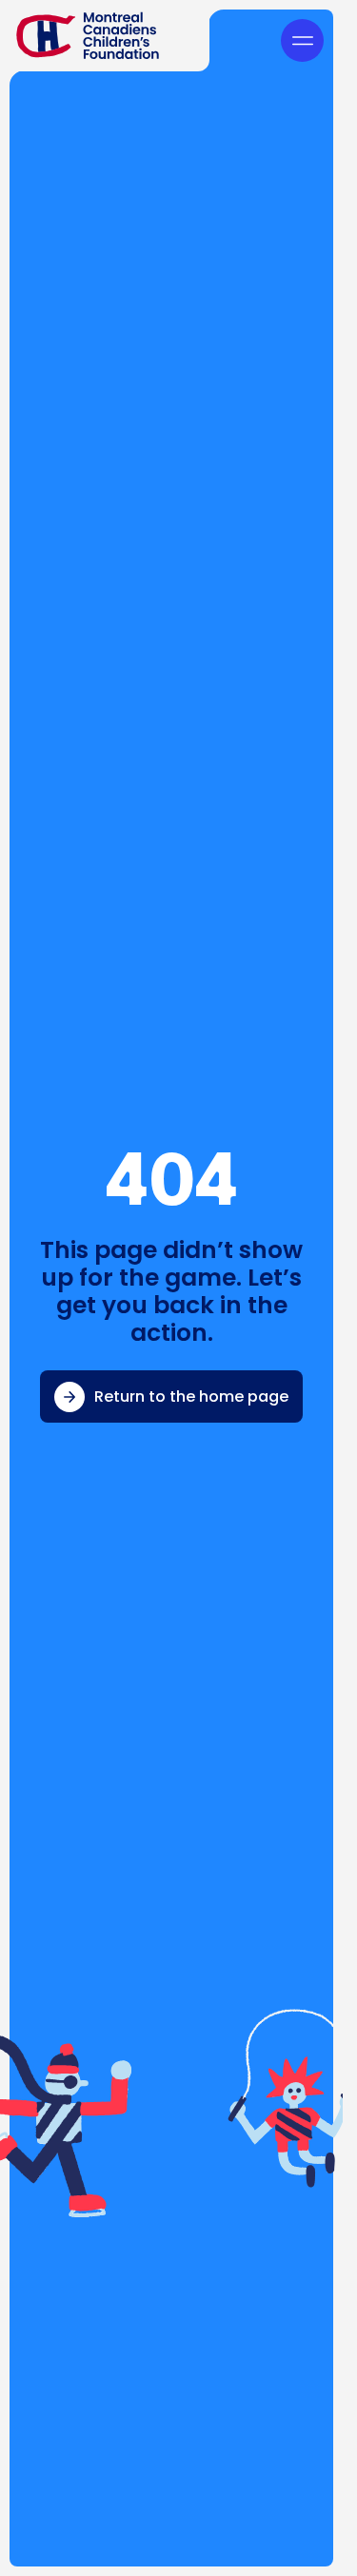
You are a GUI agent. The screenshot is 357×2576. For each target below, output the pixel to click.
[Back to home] (105, 36)
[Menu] (302, 40)
